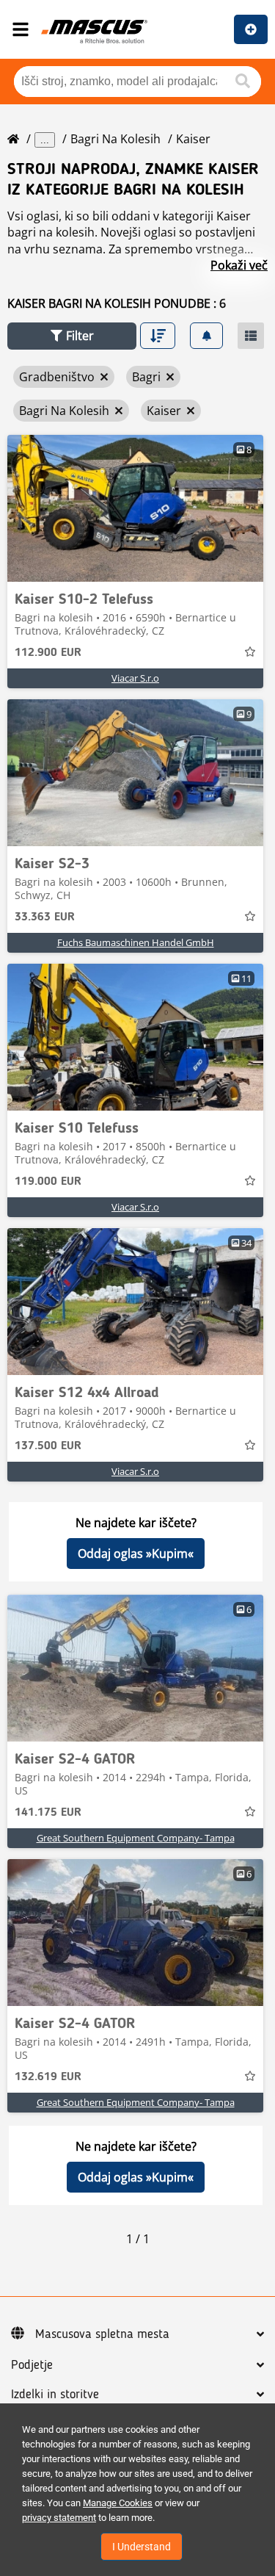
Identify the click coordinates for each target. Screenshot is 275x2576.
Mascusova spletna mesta (102, 2334)
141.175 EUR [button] (48, 1813)
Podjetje (32, 2365)
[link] (135, 508)
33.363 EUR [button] (45, 917)
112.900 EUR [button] (48, 653)
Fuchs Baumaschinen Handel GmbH (136, 942)
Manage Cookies (118, 2503)
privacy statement (59, 2518)
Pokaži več (239, 265)
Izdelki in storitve (55, 2395)
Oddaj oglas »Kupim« (136, 1554)
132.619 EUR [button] (48, 2077)
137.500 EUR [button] (48, 1446)
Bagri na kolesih (115, 139)
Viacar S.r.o (135, 678)
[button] (72, 336)
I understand (142, 2547)
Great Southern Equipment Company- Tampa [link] (136, 1838)
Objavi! (251, 29)
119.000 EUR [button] (48, 1182)
